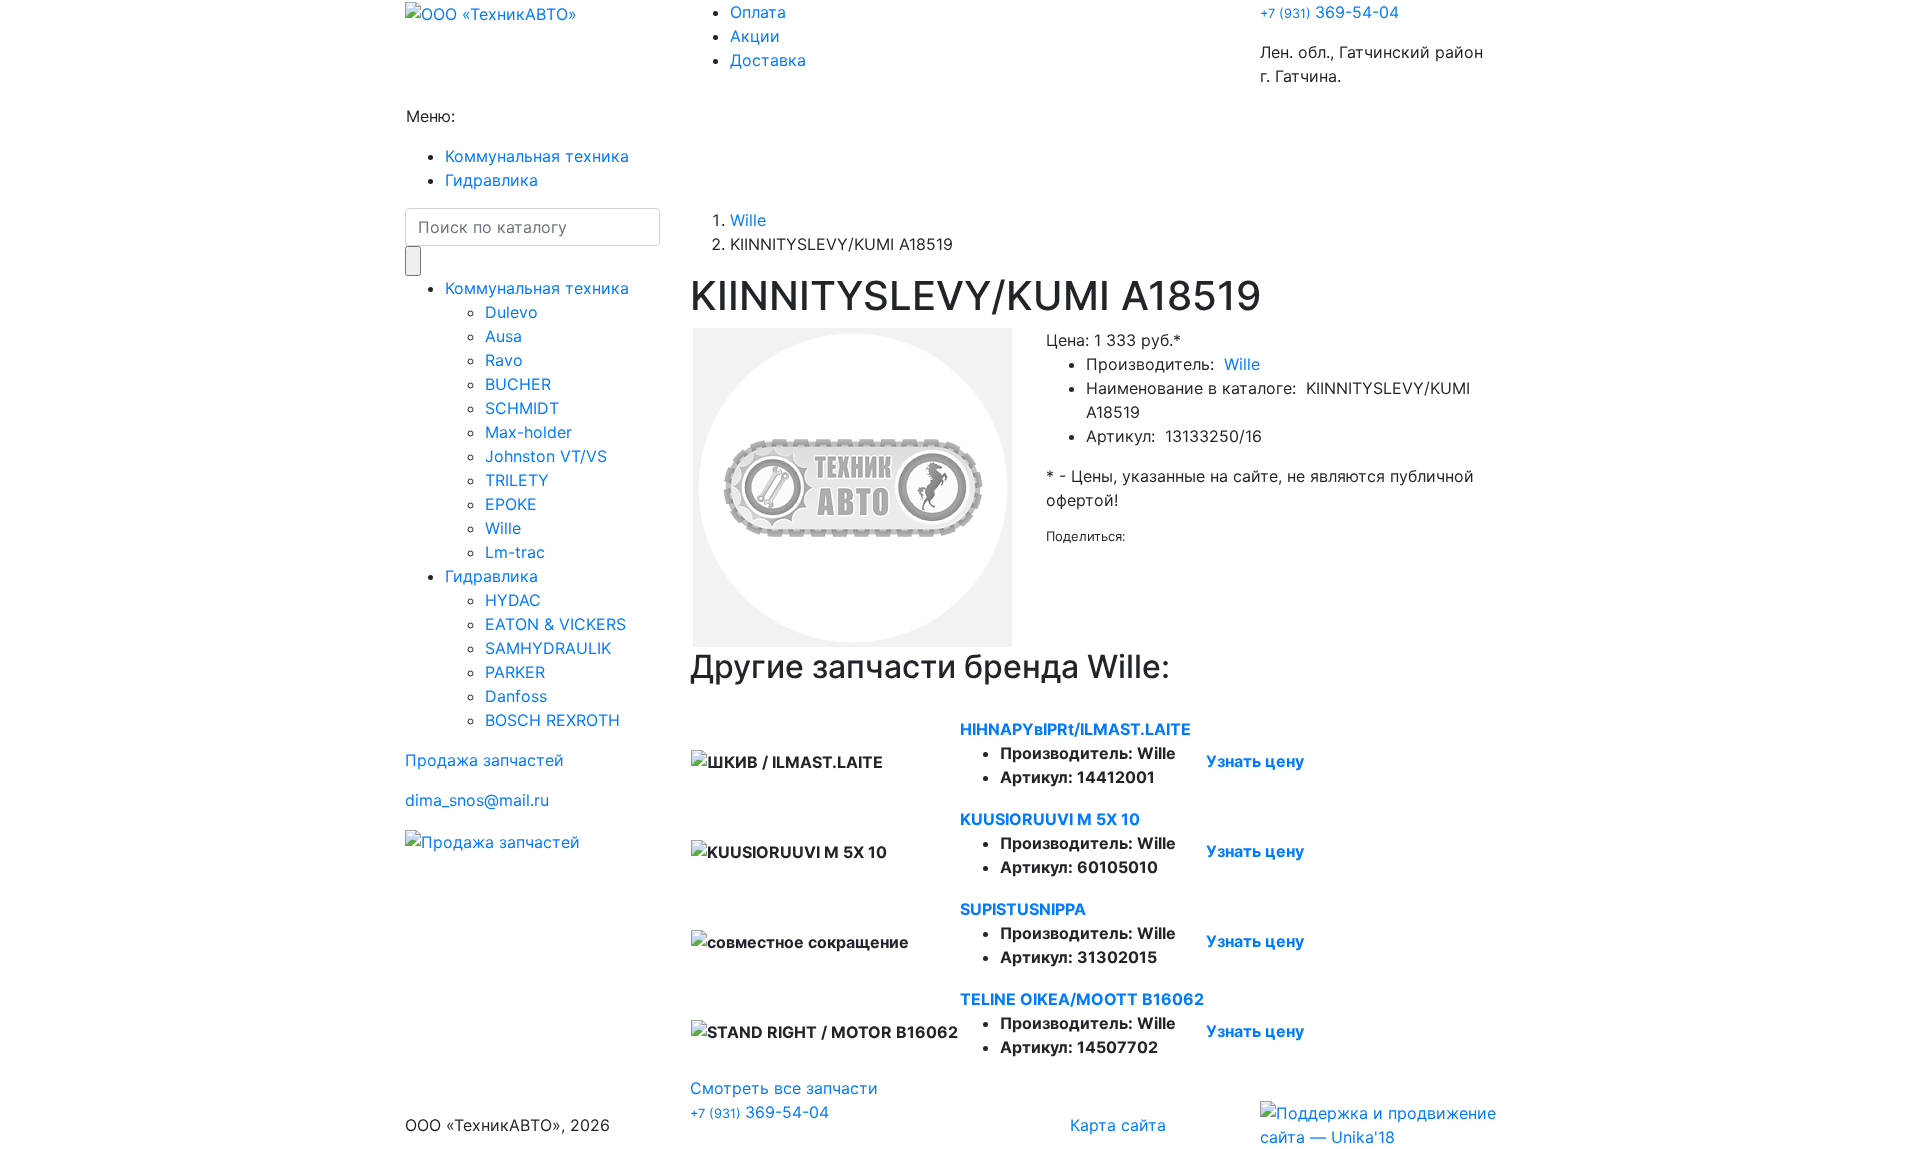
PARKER (515, 672)
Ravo (504, 360)
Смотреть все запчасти (784, 1088)
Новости (608, 116)
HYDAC (513, 600)
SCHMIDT (522, 408)
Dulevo (511, 312)
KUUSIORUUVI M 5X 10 (1050, 819)
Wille (503, 528)
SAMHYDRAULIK (548, 648)
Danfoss (516, 696)
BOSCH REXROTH (552, 720)
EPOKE (511, 504)
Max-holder (528, 432)
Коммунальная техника (537, 156)
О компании (510, 116)
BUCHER (518, 384)
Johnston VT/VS (546, 456)
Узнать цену (1255, 761)
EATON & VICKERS (555, 624)
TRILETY (517, 480)
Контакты (946, 116)
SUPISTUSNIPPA (1023, 909)
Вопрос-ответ (714, 116)
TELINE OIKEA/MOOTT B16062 (1082, 999)
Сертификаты (839, 116)
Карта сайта (1118, 1125)
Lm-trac (515, 552)
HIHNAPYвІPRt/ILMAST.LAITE (1075, 729)
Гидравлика (491, 180)
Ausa (503, 336)
